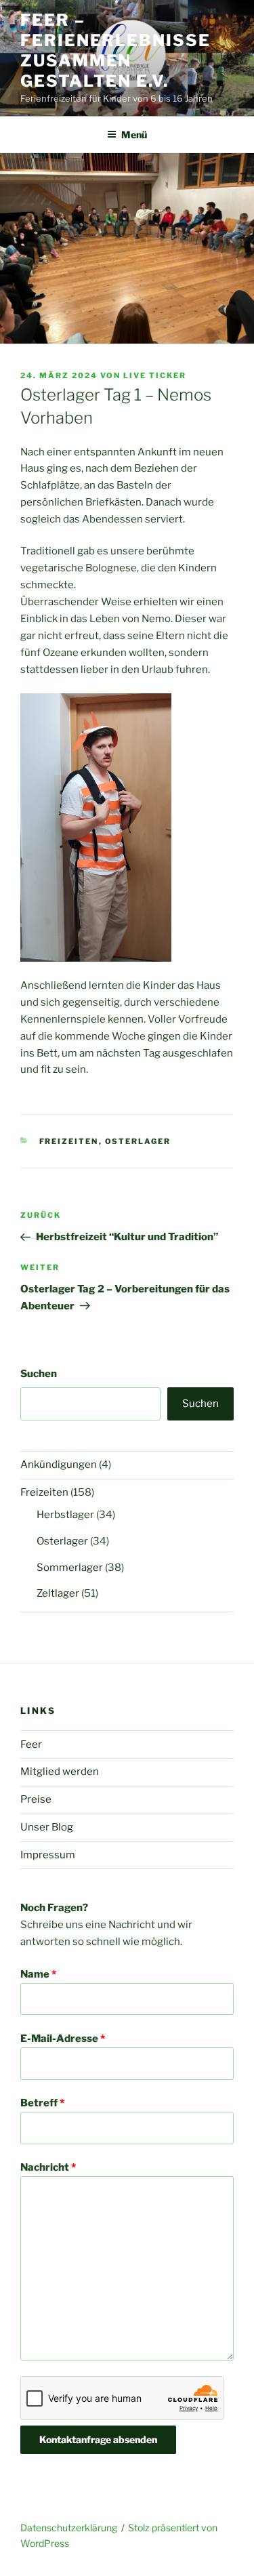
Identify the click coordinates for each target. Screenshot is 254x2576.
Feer (31, 1744)
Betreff (42, 2103)
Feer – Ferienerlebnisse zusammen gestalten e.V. (115, 50)
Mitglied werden (60, 1772)
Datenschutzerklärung (69, 2528)
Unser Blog (47, 1827)
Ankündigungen (59, 1465)
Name (38, 1974)
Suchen (39, 1374)
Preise (36, 1799)
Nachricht (48, 2167)
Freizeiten (69, 1141)
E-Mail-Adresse (63, 2039)
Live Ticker (155, 375)
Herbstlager (65, 1515)
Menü (134, 135)
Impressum (48, 1855)
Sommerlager (70, 1568)
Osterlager (138, 1141)
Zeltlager (58, 1593)
